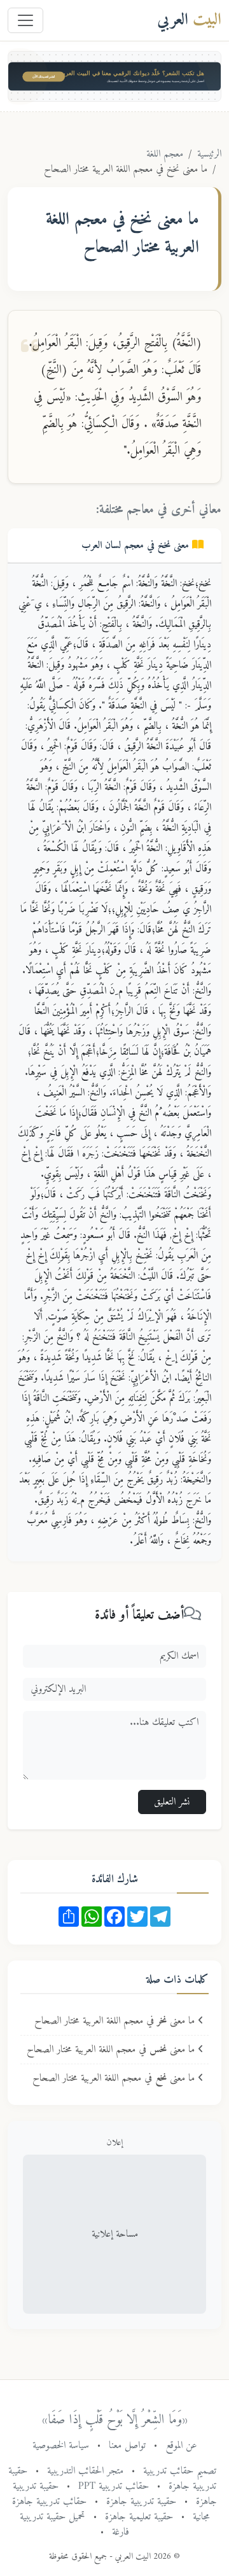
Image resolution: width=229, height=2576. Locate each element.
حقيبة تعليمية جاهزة (139, 2517)
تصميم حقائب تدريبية (180, 2471)
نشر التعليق (172, 1802)
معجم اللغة (165, 154)
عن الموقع (181, 2446)
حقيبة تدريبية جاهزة (141, 2502)
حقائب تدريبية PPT (114, 2486)
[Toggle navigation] (25, 20)
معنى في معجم (137, 545)
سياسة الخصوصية (61, 2446)
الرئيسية (209, 154)
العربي (189, 20)
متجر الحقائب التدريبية (85, 2471)
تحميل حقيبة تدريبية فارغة (74, 2524)
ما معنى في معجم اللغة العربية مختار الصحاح (116, 2021)
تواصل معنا (127, 2446)
